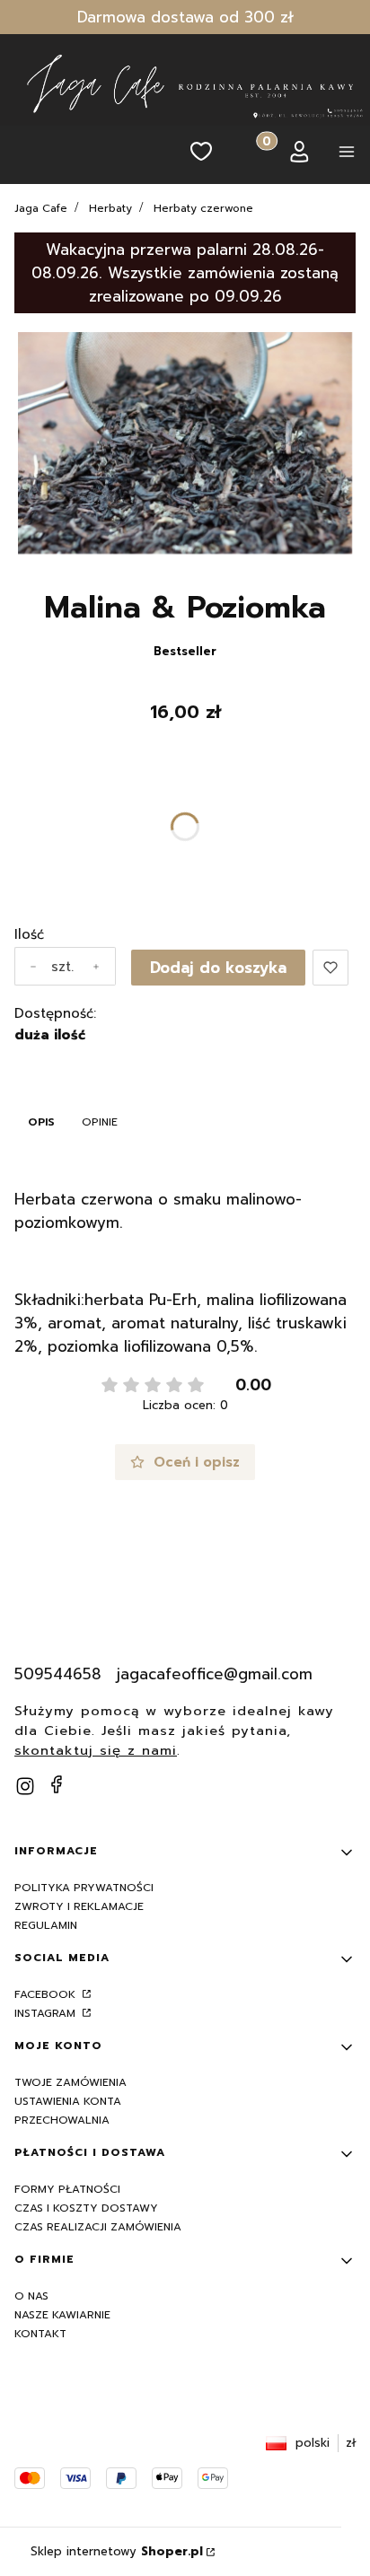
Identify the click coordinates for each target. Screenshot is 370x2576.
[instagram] (25, 1786)
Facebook (47, 1994)
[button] (347, 155)
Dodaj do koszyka (218, 968)
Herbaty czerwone (203, 208)
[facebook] (57, 1784)
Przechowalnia (62, 2120)
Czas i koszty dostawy (86, 2208)
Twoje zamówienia (70, 2082)
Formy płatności (67, 2189)
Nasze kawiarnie (62, 2315)
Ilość (29, 934)
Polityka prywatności (84, 1888)
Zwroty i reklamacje (79, 1906)
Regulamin (46, 1925)
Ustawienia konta (68, 2101)
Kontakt (40, 2334)
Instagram (47, 2013)
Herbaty (110, 208)
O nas (31, 2296)
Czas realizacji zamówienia (98, 2227)
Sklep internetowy (117, 2551)
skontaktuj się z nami (96, 1750)
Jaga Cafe (41, 208)
